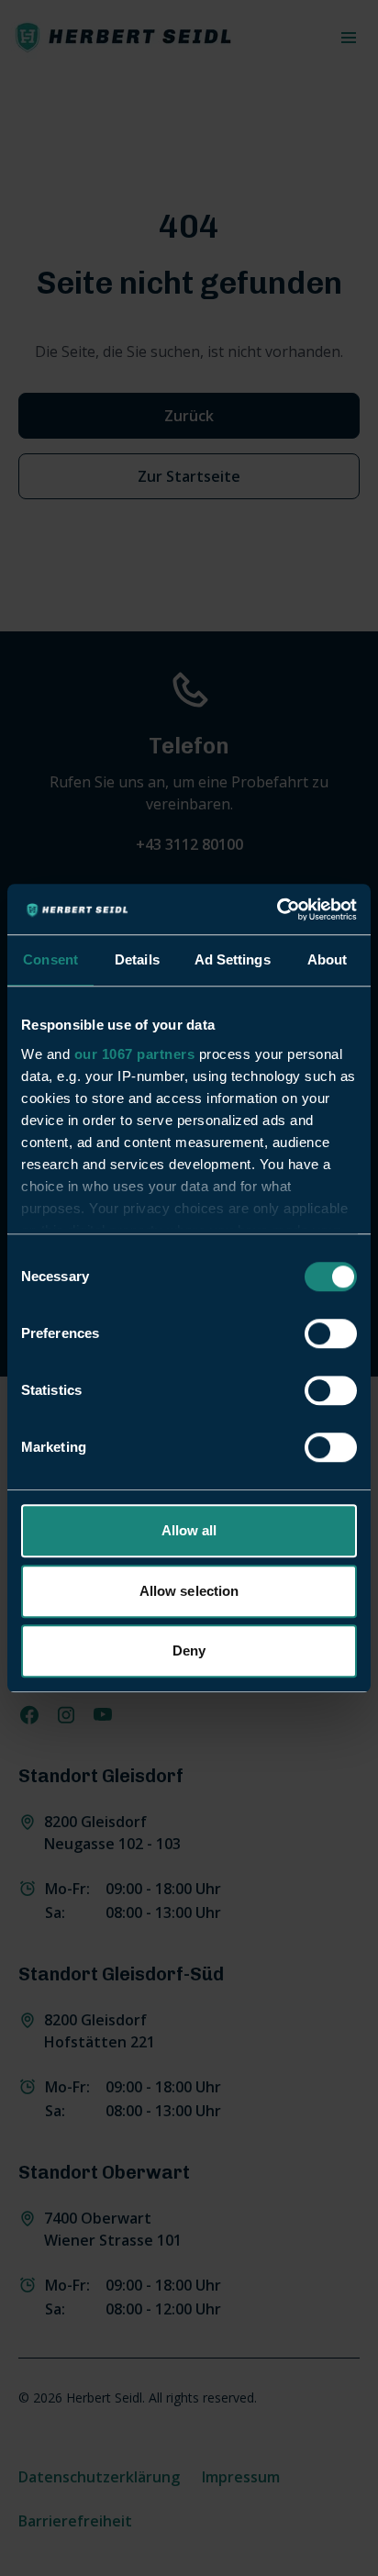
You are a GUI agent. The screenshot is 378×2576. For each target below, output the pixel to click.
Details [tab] (137, 959)
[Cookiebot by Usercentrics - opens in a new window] (277, 909)
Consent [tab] (50, 959)
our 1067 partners (135, 1054)
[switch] (331, 1333)
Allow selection (189, 1591)
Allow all (189, 1530)
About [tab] (328, 959)
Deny (189, 1650)
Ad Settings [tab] (233, 959)
